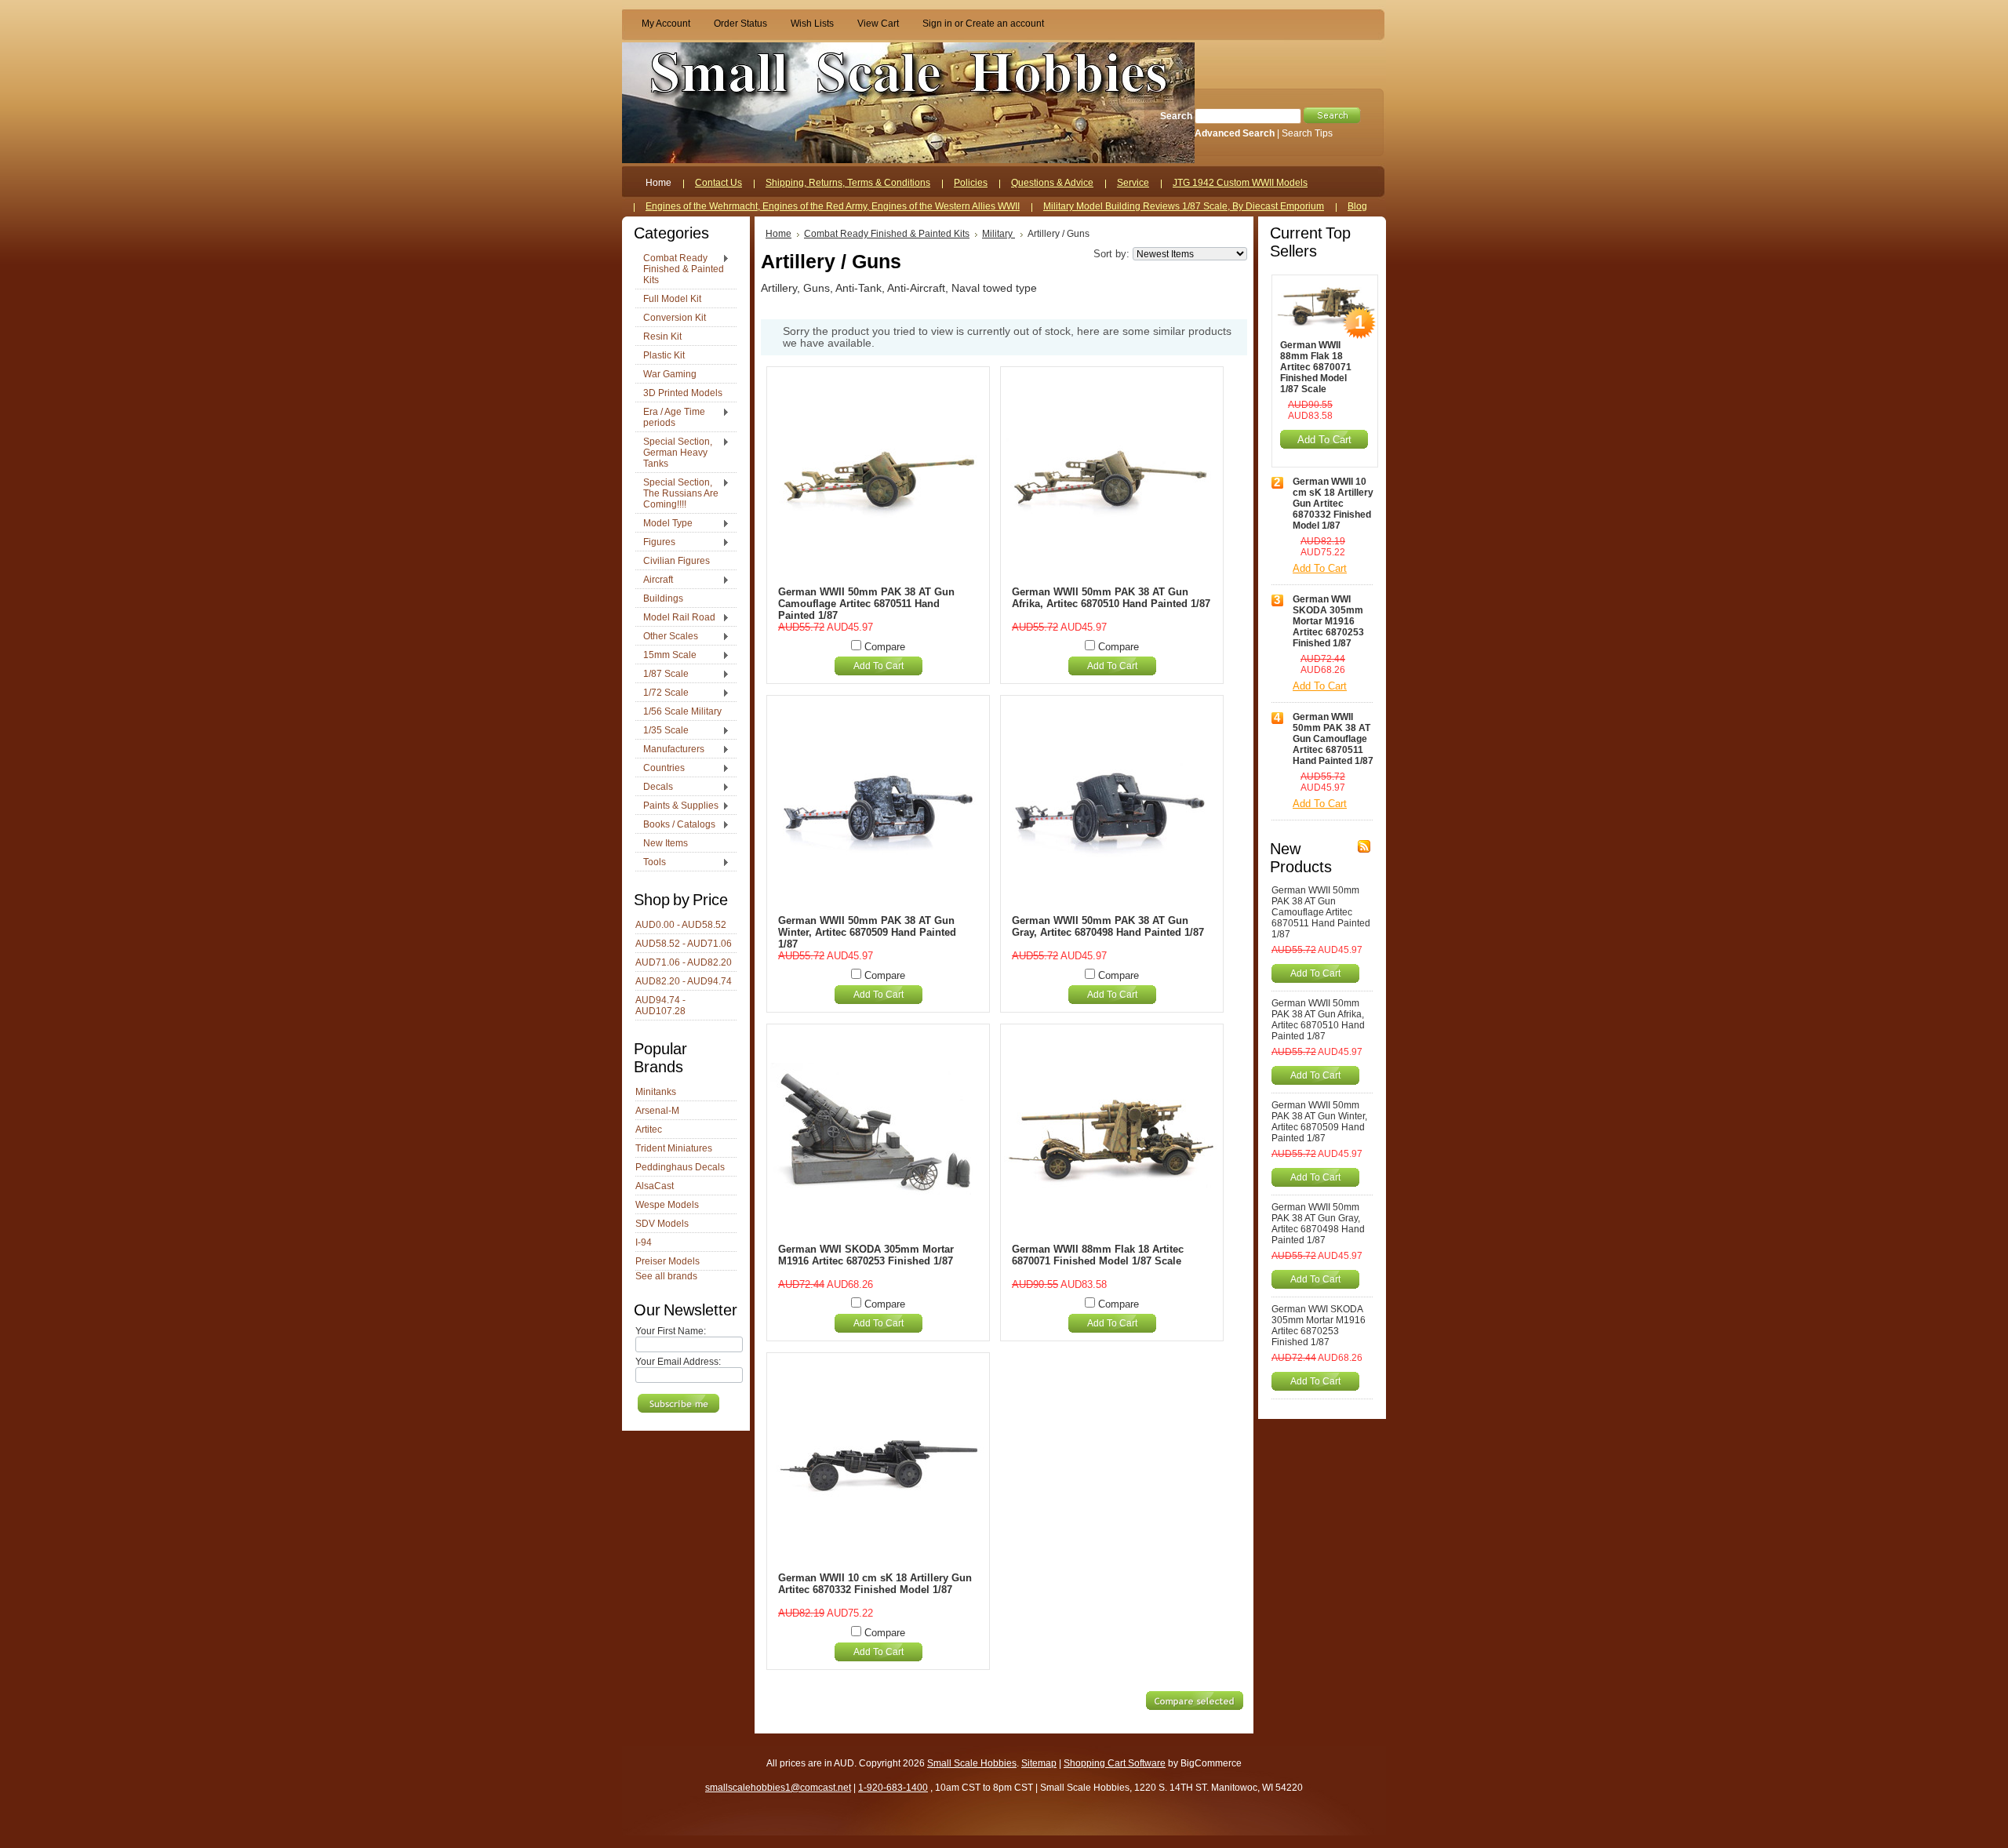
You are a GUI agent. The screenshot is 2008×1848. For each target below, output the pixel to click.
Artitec (649, 1130)
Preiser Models (668, 1261)
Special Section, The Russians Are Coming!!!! (677, 493)
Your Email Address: (678, 1362)
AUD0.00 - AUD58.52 (681, 925)
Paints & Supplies (677, 806)
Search (1176, 116)
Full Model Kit (672, 299)
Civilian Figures (677, 561)
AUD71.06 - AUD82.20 (684, 962)
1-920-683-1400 (893, 1788)
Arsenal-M (657, 1111)
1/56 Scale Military (682, 711)
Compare (885, 647)
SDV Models (662, 1224)
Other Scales (667, 637)
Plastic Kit (664, 355)
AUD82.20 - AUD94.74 (684, 981)
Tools (651, 863)
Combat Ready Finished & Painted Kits (680, 269)
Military (999, 234)
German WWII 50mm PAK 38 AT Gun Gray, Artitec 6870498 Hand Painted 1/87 (1108, 926)
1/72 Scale (662, 693)
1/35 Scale (662, 731)
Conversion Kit (675, 318)
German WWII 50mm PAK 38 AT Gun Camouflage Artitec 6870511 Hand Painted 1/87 (866, 604)
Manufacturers (670, 750)
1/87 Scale (662, 675)
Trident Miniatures (674, 1148)
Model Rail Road (675, 618)
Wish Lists (812, 24)
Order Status (740, 24)
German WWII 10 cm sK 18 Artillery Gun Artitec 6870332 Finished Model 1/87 (875, 1584)
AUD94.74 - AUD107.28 (660, 1006)
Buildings (663, 598)
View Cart (878, 24)
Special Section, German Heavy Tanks (674, 453)
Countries (660, 769)
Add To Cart (878, 666)
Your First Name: (671, 1331)
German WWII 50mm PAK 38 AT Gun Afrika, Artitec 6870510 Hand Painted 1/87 (1111, 598)
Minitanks (656, 1092)
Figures (655, 543)
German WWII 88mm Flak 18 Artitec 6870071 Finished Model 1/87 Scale (1098, 1255)
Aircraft (654, 580)
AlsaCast (655, 1186)
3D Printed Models (683, 393)
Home (778, 234)
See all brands (666, 1276)
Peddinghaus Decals (680, 1167)
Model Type (664, 524)
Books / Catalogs (675, 825)
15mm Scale (666, 656)
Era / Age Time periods (670, 417)
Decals (654, 788)
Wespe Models (667, 1205)
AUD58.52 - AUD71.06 (684, 944)
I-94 (644, 1242)
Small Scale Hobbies (972, 1763)
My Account (666, 24)
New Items (666, 843)
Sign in (937, 24)
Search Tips (1307, 133)
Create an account (1005, 24)
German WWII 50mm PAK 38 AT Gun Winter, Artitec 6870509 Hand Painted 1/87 (867, 932)
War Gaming (670, 374)
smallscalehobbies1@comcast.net (778, 1788)
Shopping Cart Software (1115, 1763)
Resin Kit (662, 336)
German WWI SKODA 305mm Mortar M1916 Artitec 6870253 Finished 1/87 (866, 1255)
